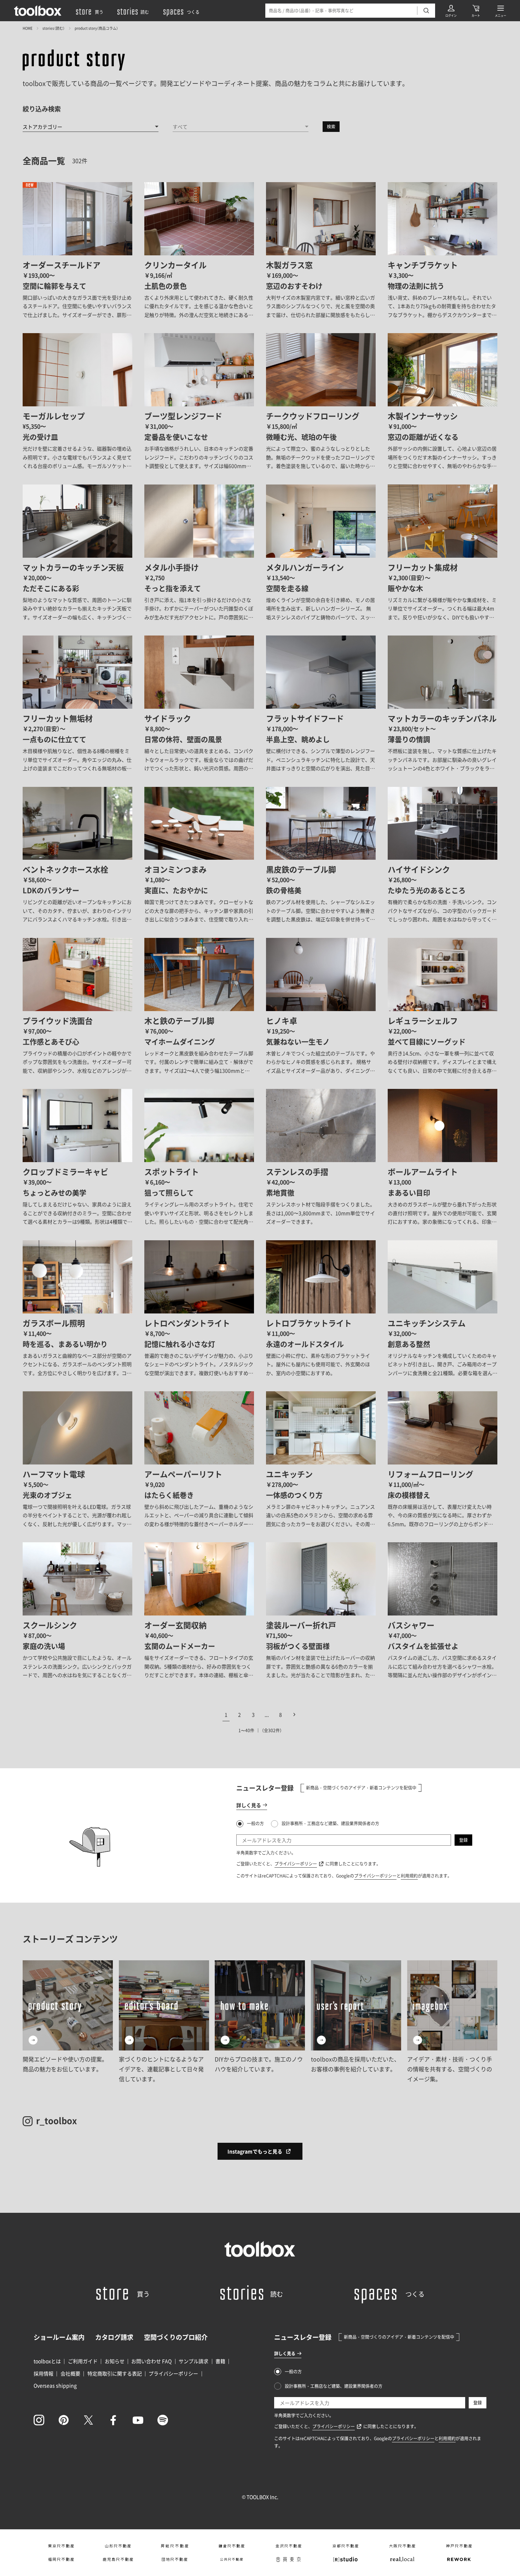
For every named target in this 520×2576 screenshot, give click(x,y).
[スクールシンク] (77, 1611)
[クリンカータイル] (199, 251)
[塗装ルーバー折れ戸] (321, 1611)
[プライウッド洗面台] (77, 1006)
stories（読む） (54, 28)
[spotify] (163, 2420)
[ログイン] (451, 11)
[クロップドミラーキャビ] (77, 1157)
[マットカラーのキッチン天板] (77, 553)
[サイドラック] (199, 704)
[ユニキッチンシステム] (443, 1309)
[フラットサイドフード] (321, 704)
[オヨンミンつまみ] (199, 855)
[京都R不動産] (345, 2546)
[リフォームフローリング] (443, 1460)
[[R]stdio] (345, 2559)
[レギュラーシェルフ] (443, 1006)
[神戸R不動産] (459, 2546)
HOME (28, 28)
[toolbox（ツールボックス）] (38, 11)
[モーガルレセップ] (77, 402)
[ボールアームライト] (443, 1157)
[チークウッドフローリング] (321, 402)
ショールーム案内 (59, 2337)
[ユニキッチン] (321, 1460)
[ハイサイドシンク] (443, 855)
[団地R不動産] (175, 2559)
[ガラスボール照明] (77, 1309)
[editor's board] (164, 2022)
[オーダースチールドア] (77, 251)
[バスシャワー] (443, 1611)
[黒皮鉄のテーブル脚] (321, 855)
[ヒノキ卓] (321, 1006)
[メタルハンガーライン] (321, 553)
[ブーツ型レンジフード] (199, 402)
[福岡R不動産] (61, 2559)
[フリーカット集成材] (443, 553)
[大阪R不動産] (402, 2546)
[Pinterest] (64, 2420)
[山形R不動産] (118, 2546)
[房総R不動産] (175, 2546)
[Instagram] (39, 2420)
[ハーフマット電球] (77, 1460)
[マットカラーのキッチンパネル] (443, 704)
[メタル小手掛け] (199, 553)
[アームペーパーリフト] (199, 1460)
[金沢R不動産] (288, 2546)
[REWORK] (459, 2559)
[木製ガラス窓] (321, 251)
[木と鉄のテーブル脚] (199, 1006)
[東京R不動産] (61, 2546)
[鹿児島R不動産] (118, 2559)
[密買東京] (288, 2559)
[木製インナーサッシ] (443, 402)
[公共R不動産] (232, 2559)
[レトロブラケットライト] (321, 1309)
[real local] (402, 2559)
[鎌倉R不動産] (232, 2546)
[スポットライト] (199, 1157)
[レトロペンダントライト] (199, 1309)
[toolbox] (260, 2249)
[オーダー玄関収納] (199, 1611)
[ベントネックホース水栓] (77, 855)
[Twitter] (88, 2420)
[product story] (74, 60)
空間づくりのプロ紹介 (176, 2337)
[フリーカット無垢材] (77, 704)
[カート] (476, 11)
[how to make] (260, 2022)
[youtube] (138, 2420)
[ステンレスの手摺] (321, 1157)
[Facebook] (113, 2420)
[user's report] (356, 2022)
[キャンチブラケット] (443, 251)
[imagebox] (452, 2022)
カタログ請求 (114, 2337)
